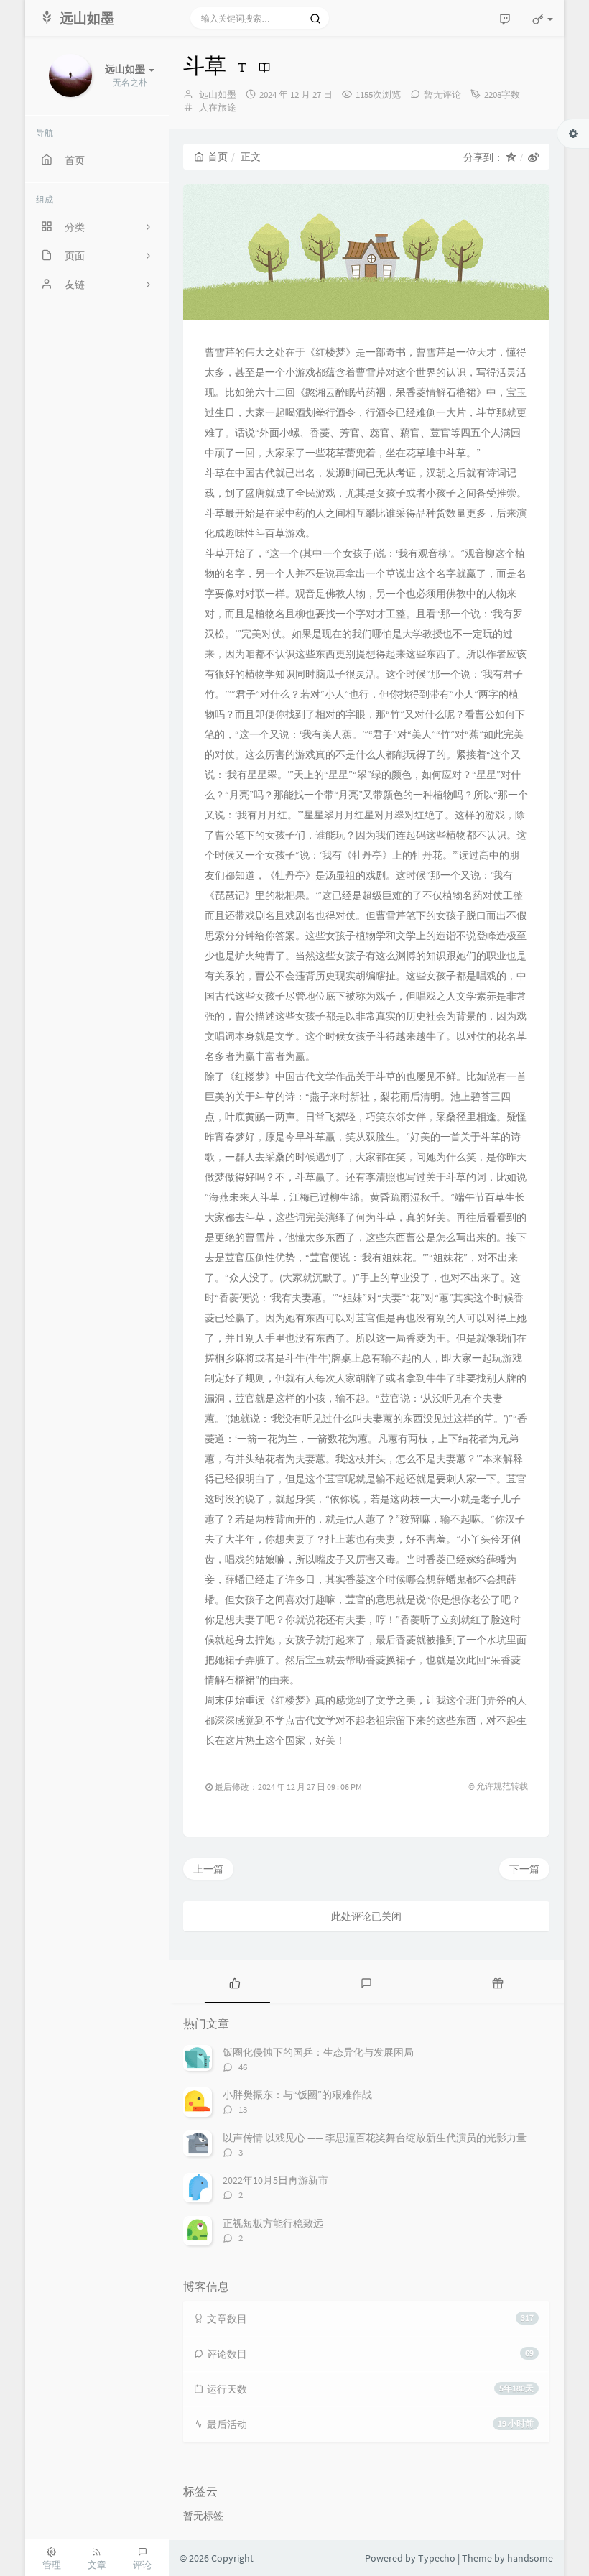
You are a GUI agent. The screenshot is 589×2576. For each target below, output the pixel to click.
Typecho (437, 2558)
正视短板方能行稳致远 (273, 2223)
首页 (218, 157)
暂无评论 (442, 94)
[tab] (235, 1982)
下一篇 (524, 1869)
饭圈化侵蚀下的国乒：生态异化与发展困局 (318, 2052)
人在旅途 (218, 107)
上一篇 (208, 1869)
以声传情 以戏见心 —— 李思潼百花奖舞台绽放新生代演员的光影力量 (375, 2138)
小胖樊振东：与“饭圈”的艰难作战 (297, 2095)
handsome (530, 2558)
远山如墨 (218, 94)
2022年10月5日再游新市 (275, 2180)
